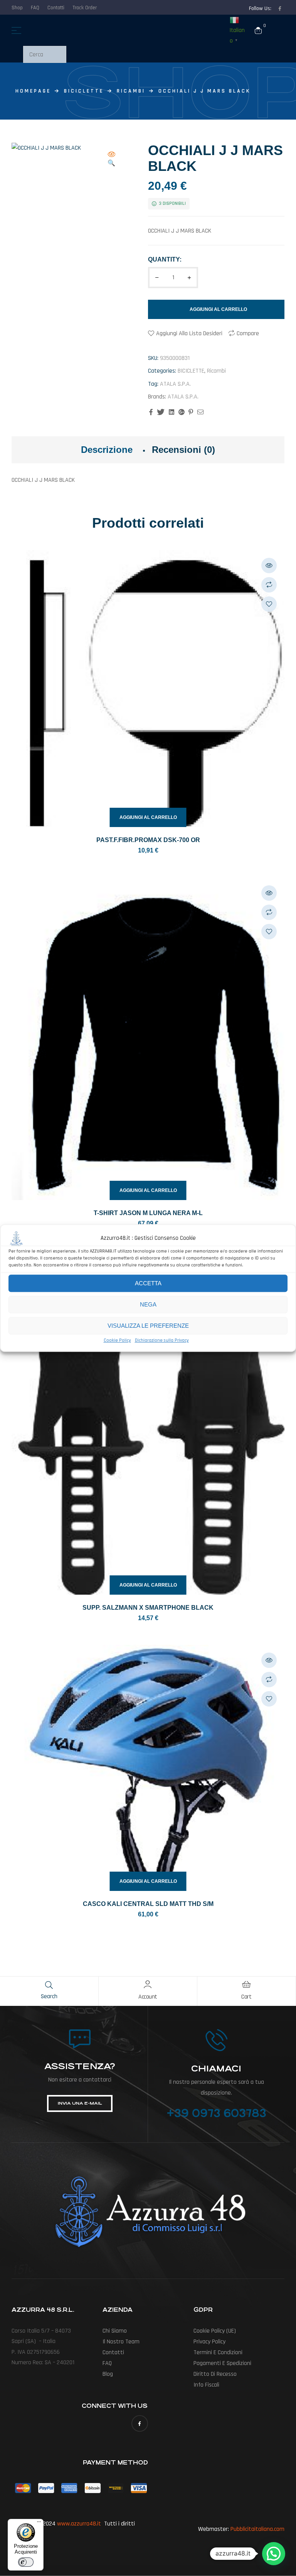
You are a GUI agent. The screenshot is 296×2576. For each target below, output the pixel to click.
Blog (108, 2374)
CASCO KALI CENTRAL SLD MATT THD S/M (148, 1904)
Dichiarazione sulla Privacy (162, 1340)
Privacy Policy (209, 2342)
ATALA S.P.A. (175, 384)
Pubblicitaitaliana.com (257, 2529)
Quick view (269, 566)
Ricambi (131, 91)
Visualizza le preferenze (148, 1326)
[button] (111, 160)
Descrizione (107, 450)
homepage (33, 91)
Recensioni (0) (183, 450)
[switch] (26, 2562)
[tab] (107, 450)
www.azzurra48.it (79, 2524)
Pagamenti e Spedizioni (222, 2363)
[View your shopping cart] (258, 30)
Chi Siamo (115, 2331)
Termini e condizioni (218, 2352)
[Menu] (39, 2524)
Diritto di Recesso (215, 2374)
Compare (248, 333)
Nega (148, 1304)
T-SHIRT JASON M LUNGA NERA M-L (148, 1213)
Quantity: (165, 259)
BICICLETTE (84, 91)
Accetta (148, 1283)
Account (148, 1997)
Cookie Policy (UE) (215, 2331)
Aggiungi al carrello (218, 309)
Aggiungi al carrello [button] (148, 817)
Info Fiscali (206, 2385)
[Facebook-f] (280, 8)
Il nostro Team (121, 2342)
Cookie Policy (117, 1340)
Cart (246, 1997)
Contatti (113, 2352)
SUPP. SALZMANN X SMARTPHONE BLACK (148, 1608)
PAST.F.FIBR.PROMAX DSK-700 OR (148, 840)
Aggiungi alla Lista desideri (189, 333)
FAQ (107, 2363)
